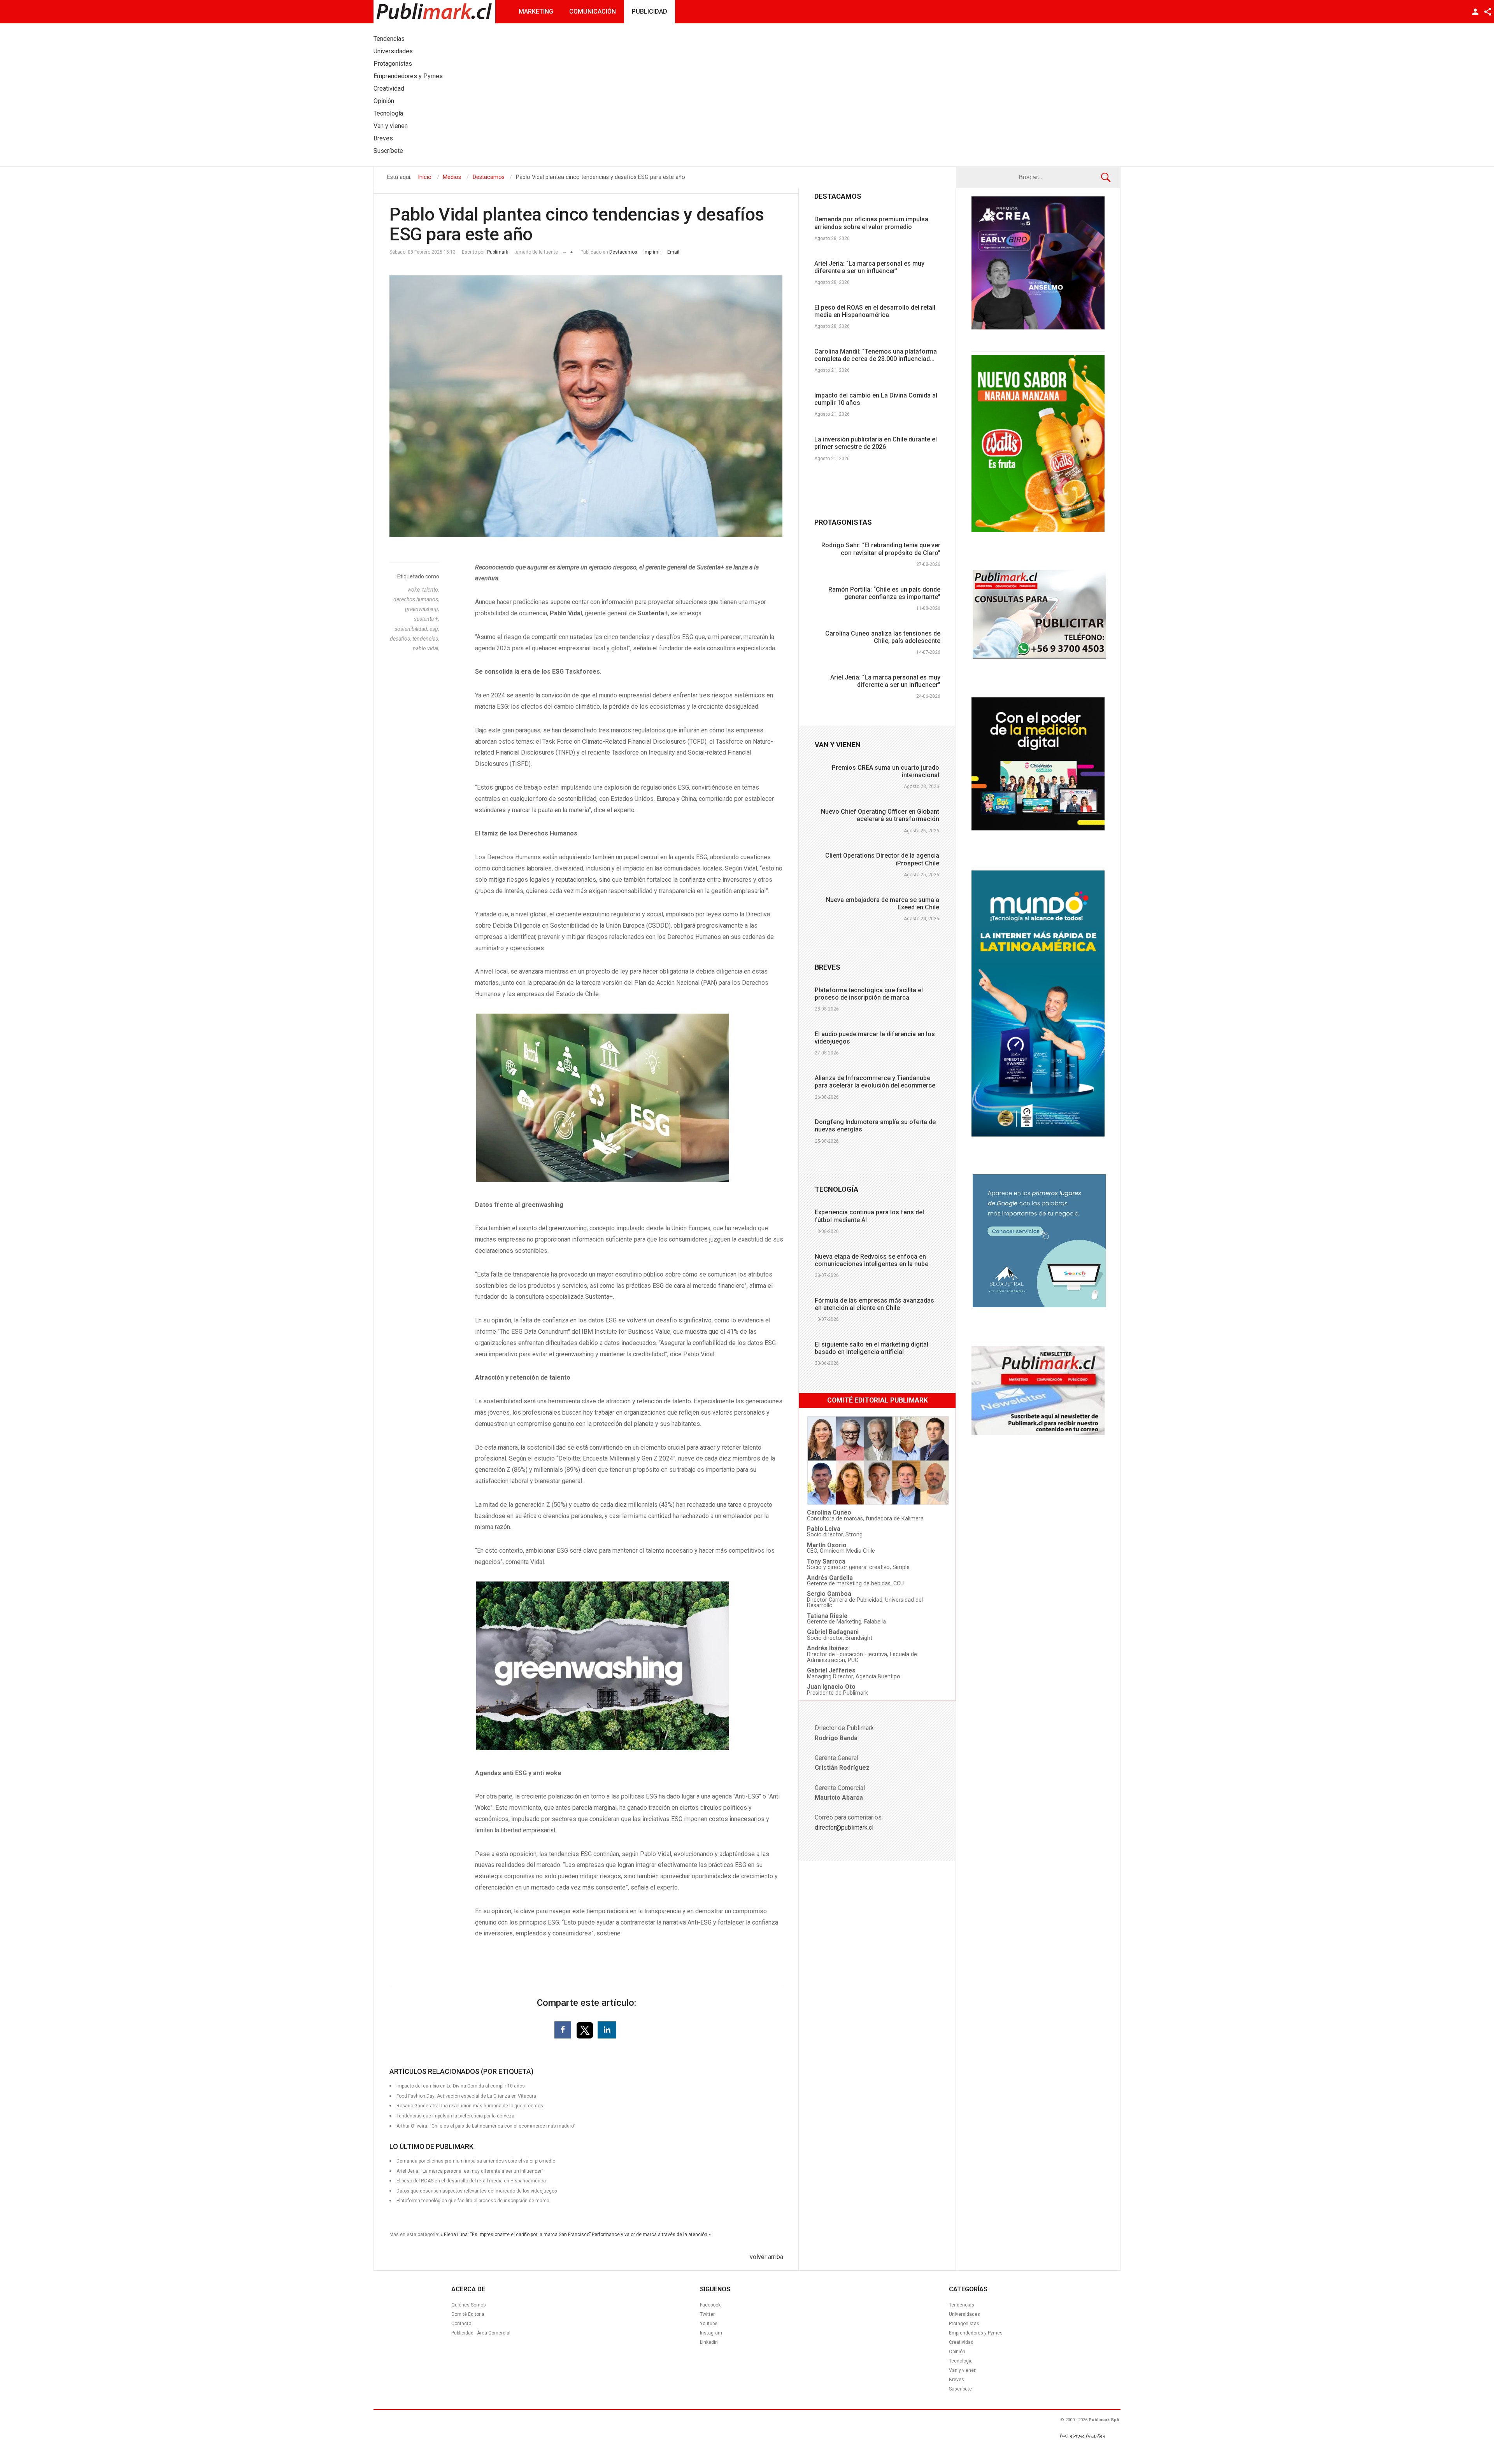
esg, (434, 629)
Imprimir (652, 252)
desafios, (401, 639)
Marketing (536, 11)
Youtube (709, 2324)
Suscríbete (960, 2389)
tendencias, (426, 639)
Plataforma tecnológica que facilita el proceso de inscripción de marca (473, 2201)
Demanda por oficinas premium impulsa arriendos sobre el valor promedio (871, 223)
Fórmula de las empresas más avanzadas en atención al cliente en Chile (874, 1304)
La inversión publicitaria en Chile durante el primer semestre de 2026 (876, 443)
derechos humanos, (416, 599)
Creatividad (961, 2342)
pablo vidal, (426, 648)
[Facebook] (563, 2030)
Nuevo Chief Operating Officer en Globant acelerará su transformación (880, 815)
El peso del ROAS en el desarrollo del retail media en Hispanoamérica (875, 311)
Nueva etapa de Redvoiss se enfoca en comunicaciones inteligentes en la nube (871, 1260)
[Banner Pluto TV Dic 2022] (1038, 828)
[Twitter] (585, 2030)
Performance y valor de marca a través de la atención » (651, 2235)
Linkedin (709, 2342)
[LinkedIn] (607, 2030)
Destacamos (623, 252)
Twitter (707, 2314)
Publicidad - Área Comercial (481, 2333)
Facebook (710, 2305)
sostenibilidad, (412, 629)
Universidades (964, 2314)
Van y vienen (963, 2370)
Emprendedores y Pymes (976, 2333)
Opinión (957, 2352)
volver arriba (766, 2257)
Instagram (711, 2333)
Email (673, 252)
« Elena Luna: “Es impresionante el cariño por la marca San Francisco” (516, 2235)
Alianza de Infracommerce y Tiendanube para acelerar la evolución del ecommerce (875, 1082)
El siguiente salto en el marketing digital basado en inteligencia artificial (871, 1348)
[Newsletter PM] (1038, 1433)
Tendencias (962, 2305)
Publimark (498, 252)
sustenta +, (427, 619)
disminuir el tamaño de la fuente (564, 250)
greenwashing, (422, 609)
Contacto (461, 2324)
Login (1475, 12)
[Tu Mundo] (1038, 1135)
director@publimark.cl (844, 1827)
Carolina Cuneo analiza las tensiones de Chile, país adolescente (883, 637)
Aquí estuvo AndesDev (1083, 2436)
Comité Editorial (468, 2314)
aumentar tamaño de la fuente (571, 250)
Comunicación (593, 11)
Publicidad (650, 11)
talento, (431, 590)
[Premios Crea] (1038, 327)
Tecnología (961, 2361)
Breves (957, 2380)
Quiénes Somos (469, 2305)
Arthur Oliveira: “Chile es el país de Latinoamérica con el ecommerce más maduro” (486, 2126)
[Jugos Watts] (1038, 530)
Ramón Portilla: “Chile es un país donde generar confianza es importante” (884, 593)
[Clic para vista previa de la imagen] (586, 406)
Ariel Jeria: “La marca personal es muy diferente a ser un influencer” (869, 267)
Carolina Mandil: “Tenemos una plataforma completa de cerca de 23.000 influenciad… (876, 355)
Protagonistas (964, 2324)
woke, (415, 590)
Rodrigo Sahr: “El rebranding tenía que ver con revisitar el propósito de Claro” (881, 549)
